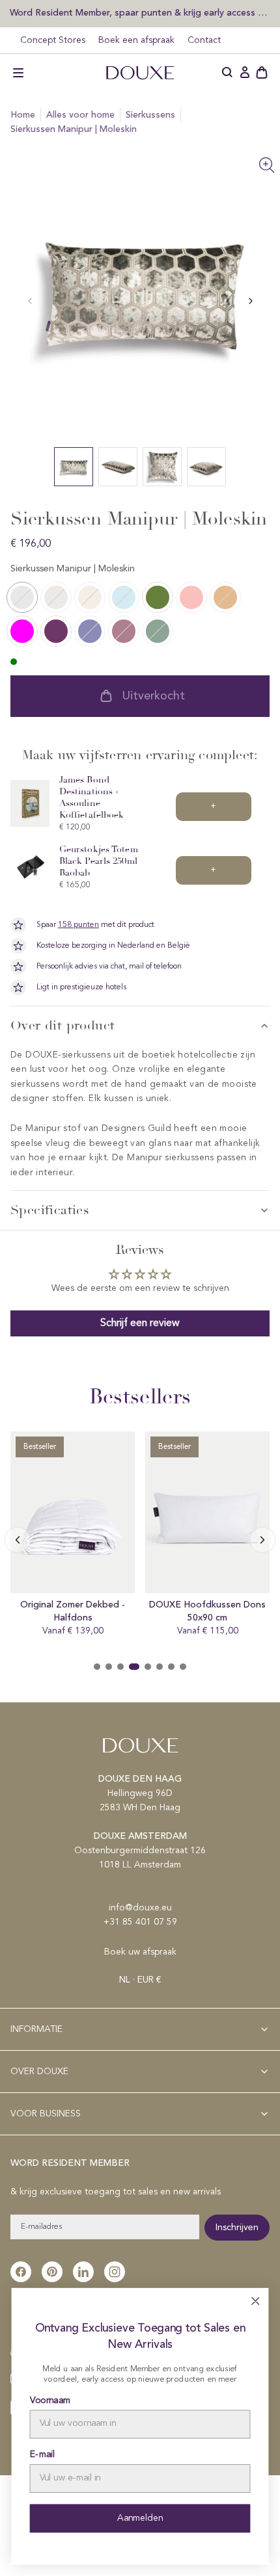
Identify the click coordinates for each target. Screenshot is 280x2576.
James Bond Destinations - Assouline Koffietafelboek (92, 797)
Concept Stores (53, 40)
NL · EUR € (140, 1980)
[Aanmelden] (245, 73)
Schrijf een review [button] (140, 1323)
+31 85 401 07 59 (140, 1922)
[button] (18, 73)
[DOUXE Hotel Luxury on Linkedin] (83, 2272)
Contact (204, 40)
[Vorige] (251, 301)
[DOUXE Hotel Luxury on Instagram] (115, 2272)
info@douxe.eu (140, 1908)
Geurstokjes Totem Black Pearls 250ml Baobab (99, 861)
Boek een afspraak (136, 40)
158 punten (78, 925)
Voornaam (50, 2400)
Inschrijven (237, 2228)
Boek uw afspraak (140, 1952)
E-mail (43, 2455)
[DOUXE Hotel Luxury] (140, 73)
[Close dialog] (255, 2301)
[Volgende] (18, 1540)
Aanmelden (140, 2518)
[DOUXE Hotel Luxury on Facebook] (21, 2272)
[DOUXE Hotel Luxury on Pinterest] (52, 2272)
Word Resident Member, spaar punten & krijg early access (134, 13)
